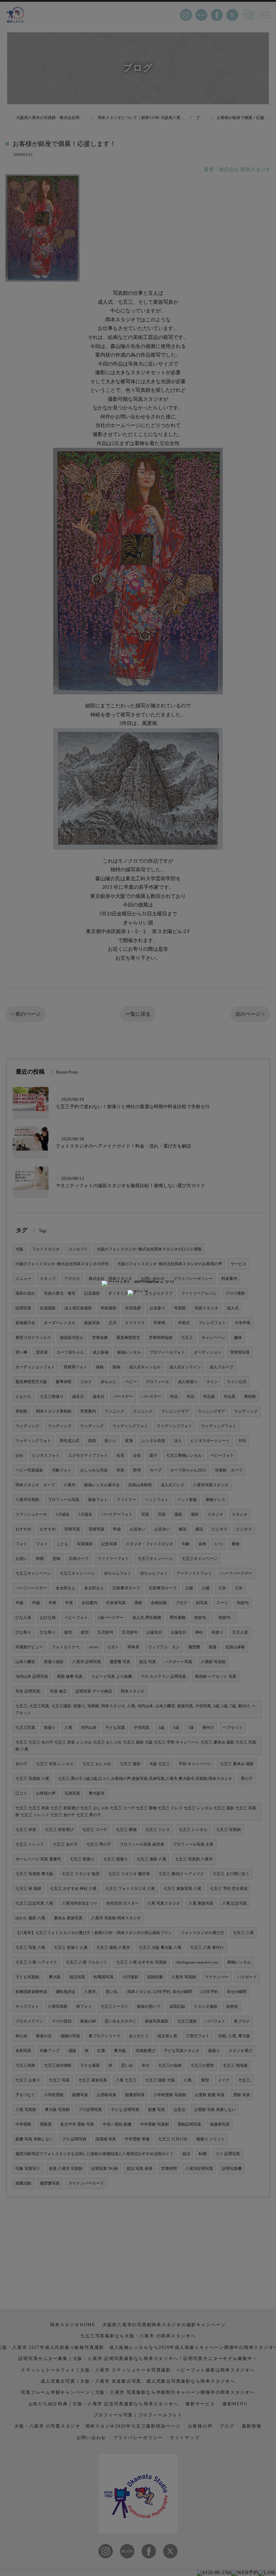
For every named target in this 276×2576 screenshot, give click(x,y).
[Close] (138, 1293)
